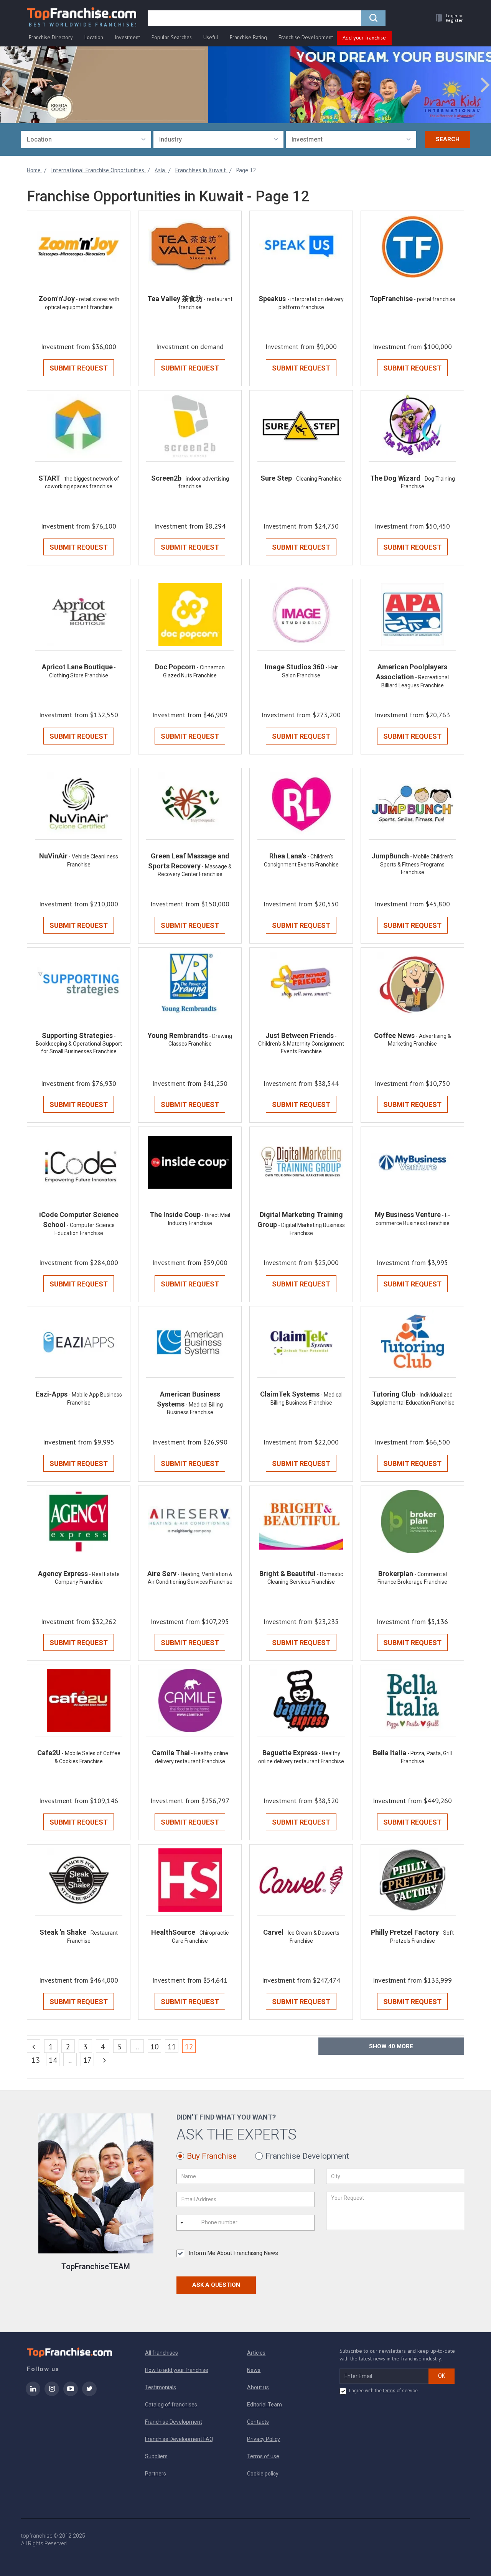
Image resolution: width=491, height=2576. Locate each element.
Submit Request (79, 368)
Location (94, 37)
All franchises (161, 2353)
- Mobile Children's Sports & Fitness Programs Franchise (417, 864)
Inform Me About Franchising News (233, 2253)
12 (190, 2046)
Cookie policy (263, 2474)
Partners (156, 2474)
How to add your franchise (177, 2370)
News (254, 2370)
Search (448, 139)
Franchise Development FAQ (179, 2439)
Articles (256, 2353)
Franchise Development (306, 37)
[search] (373, 18)
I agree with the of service (383, 2391)
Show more (391, 2046)
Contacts (258, 2422)
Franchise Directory (51, 37)
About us (258, 2387)
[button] (447, 18)
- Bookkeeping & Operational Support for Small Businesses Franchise (79, 1044)
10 (155, 2047)
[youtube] (71, 2394)
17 (87, 2060)
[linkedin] (33, 2394)
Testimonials (161, 2387)
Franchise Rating (248, 37)
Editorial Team (264, 2405)
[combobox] (86, 139)
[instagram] (52, 2394)
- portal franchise (435, 299)
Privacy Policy (264, 2439)
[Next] (105, 2060)
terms (389, 2391)
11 (172, 2047)
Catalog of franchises (171, 2405)
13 (36, 2060)
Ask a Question (216, 2285)
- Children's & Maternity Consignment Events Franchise (301, 1044)
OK (442, 2376)
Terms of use (263, 2456)
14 (53, 2060)
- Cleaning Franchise (317, 479)
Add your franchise (364, 38)
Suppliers (156, 2456)
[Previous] (34, 2046)
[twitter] (89, 2394)
